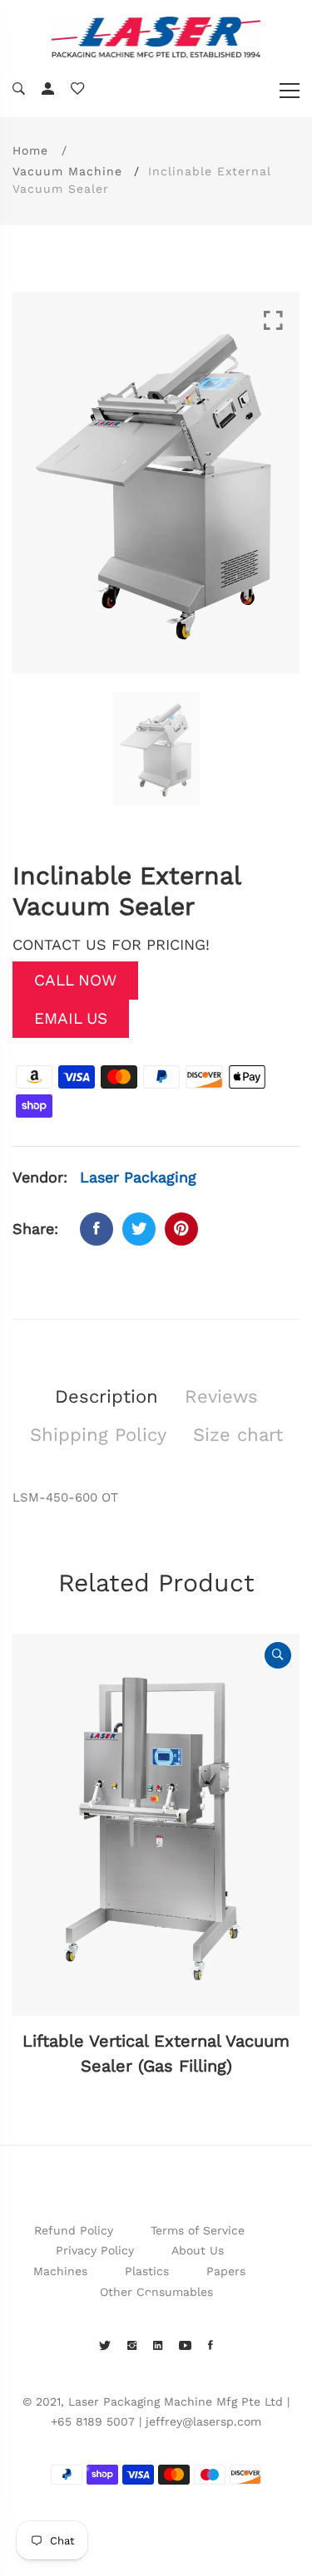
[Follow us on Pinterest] (181, 1229)
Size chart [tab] (238, 1435)
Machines (60, 2271)
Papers (226, 2271)
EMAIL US (71, 1018)
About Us (198, 2250)
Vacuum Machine (67, 171)
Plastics (147, 2271)
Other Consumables (156, 2292)
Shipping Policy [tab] (98, 1435)
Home (30, 150)
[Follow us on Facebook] (97, 1229)
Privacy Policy (95, 2250)
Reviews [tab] (221, 1396)
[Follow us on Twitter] (139, 1229)
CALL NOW (75, 980)
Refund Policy (74, 2230)
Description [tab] (106, 1396)
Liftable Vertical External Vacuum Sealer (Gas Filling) (156, 2053)
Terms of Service (198, 2230)
